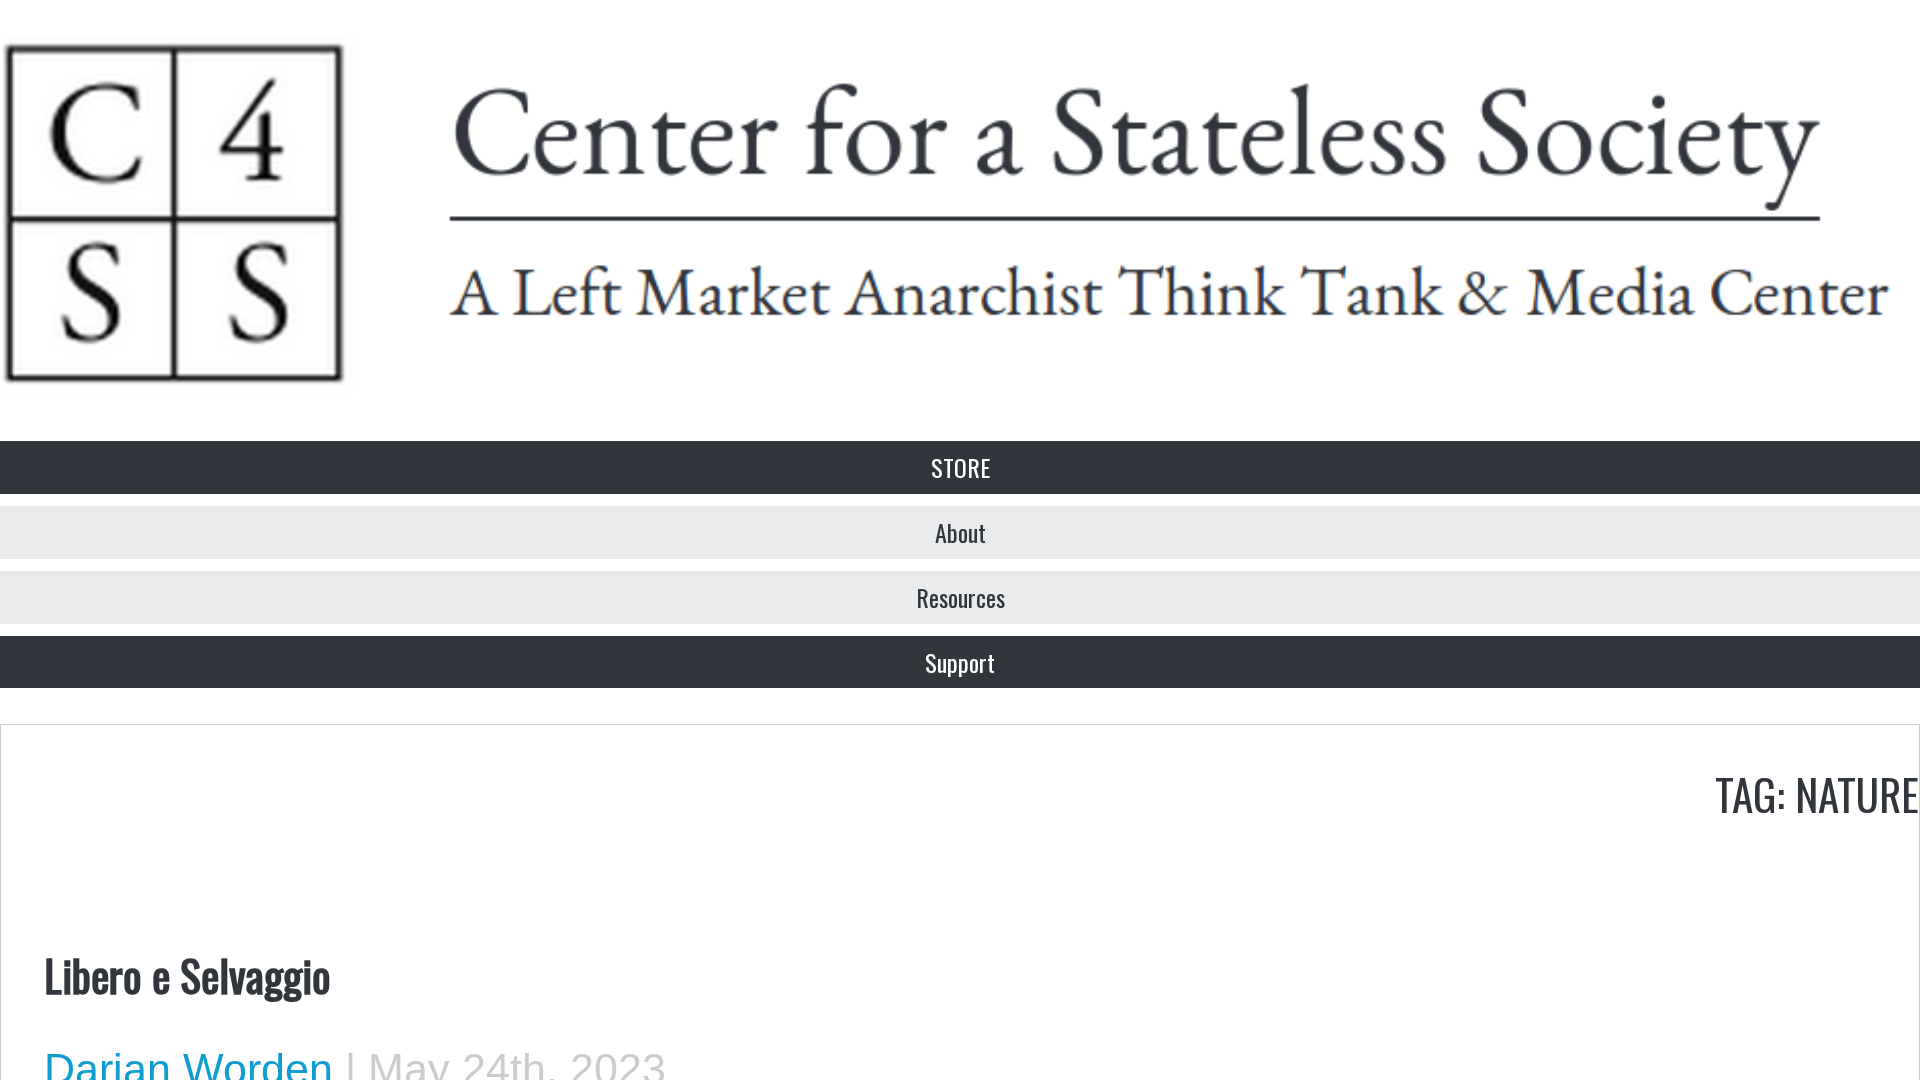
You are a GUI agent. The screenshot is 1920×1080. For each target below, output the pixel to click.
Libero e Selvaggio (187, 974)
